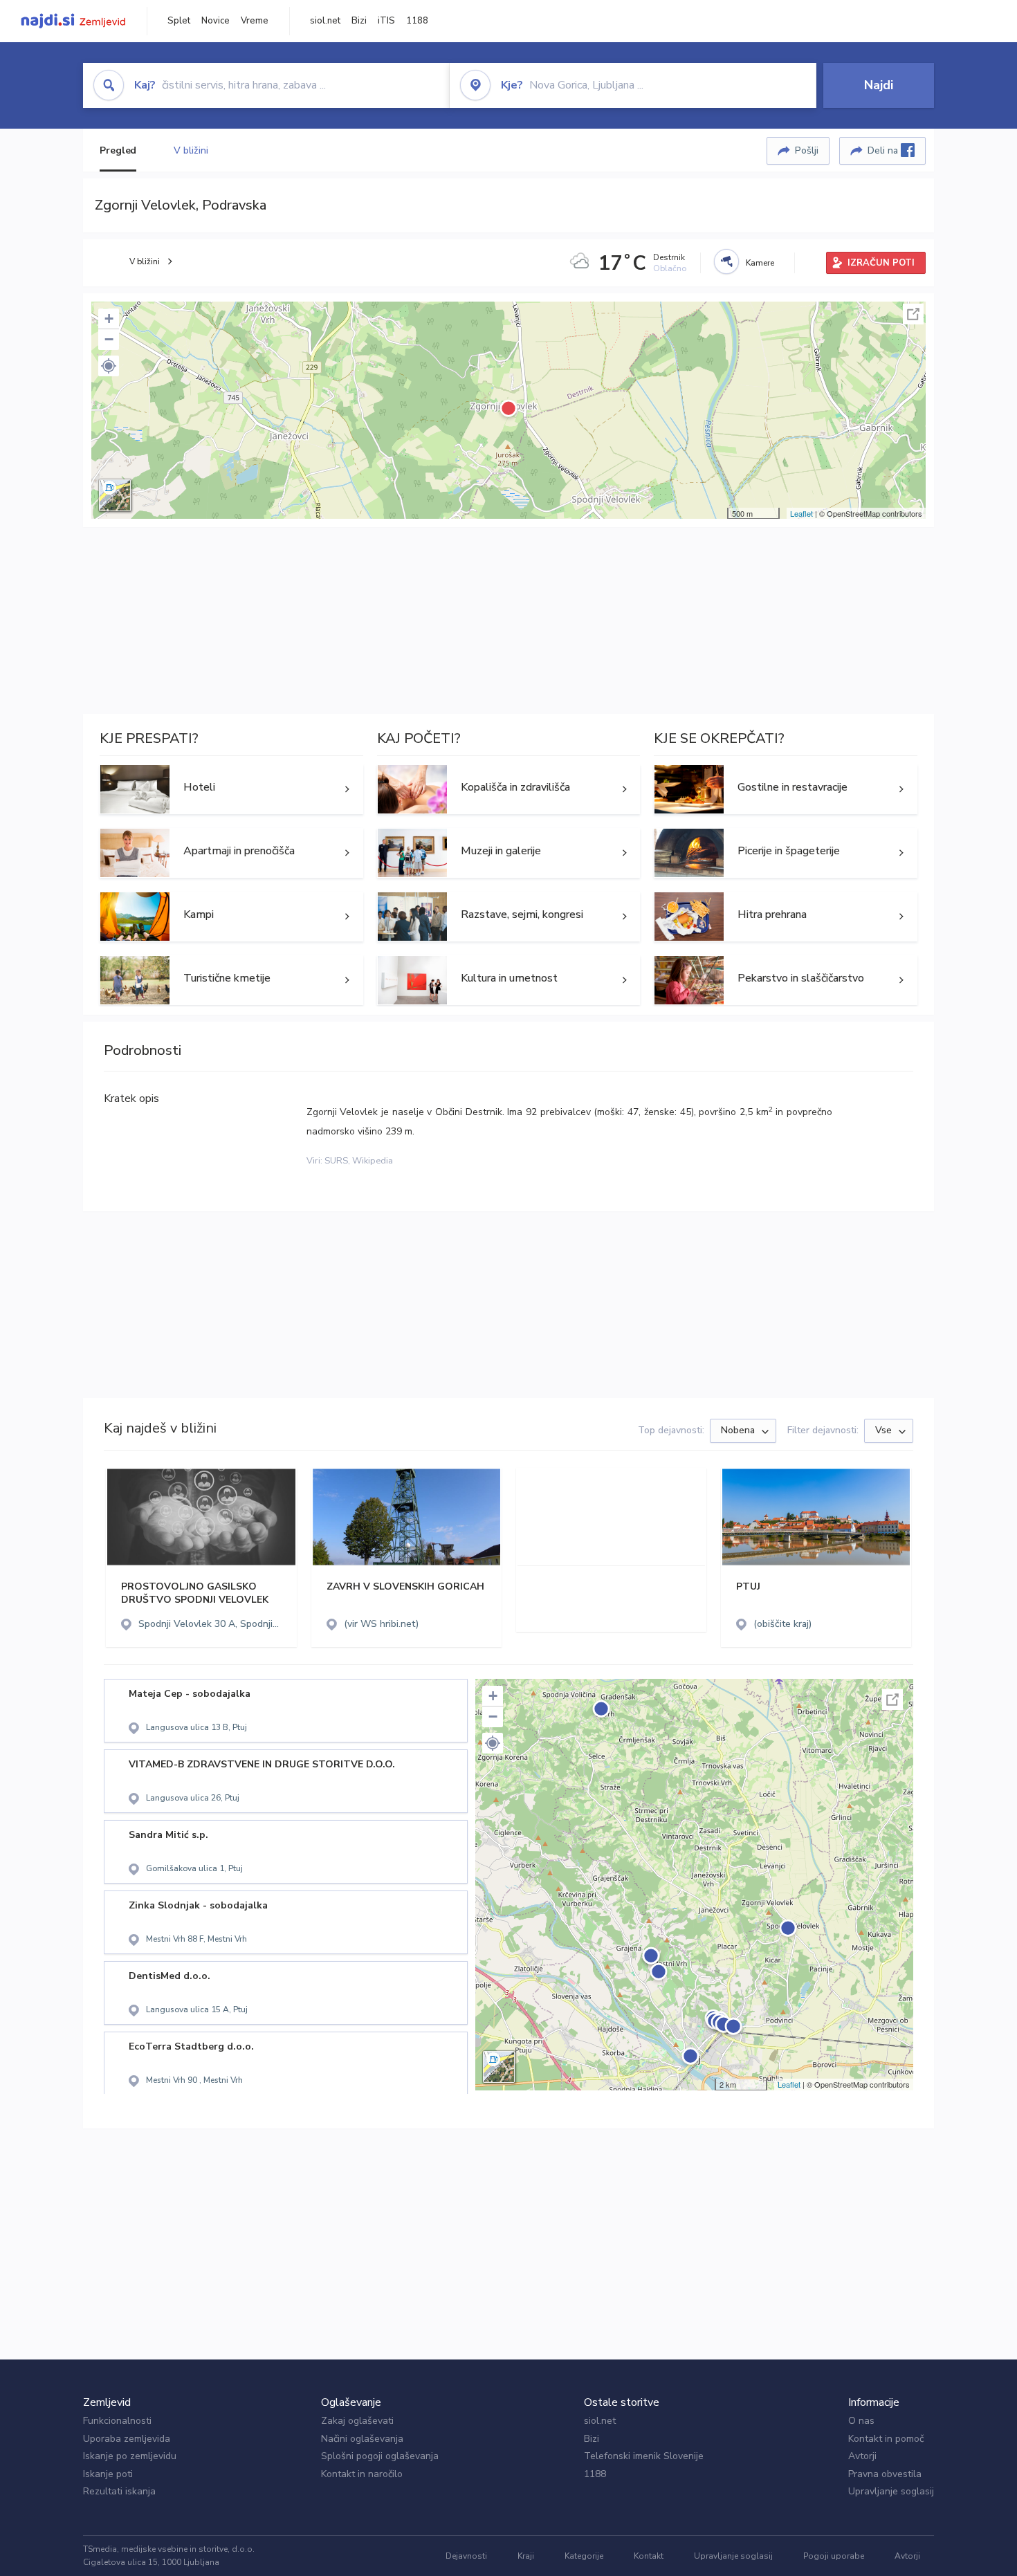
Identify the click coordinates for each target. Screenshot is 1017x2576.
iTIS (386, 21)
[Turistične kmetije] (231, 980)
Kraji (526, 2556)
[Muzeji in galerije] (509, 853)
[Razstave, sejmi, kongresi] (509, 917)
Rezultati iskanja (119, 2491)
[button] (109, 366)
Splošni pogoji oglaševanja (380, 2456)
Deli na (884, 150)
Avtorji (862, 2456)
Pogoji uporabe (834, 2556)
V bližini (191, 150)
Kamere (760, 263)
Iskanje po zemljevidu (130, 2456)
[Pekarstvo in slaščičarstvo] (786, 980)
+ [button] (109, 319)
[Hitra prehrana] (786, 917)
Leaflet (801, 513)
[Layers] (115, 495)
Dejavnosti (466, 2556)
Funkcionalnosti (117, 2421)
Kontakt (649, 2556)
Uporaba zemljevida (127, 2439)
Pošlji (807, 150)
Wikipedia (373, 1161)
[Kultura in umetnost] (509, 980)
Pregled (118, 150)
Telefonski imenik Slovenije (644, 2456)
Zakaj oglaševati (357, 2421)
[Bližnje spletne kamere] (726, 261)
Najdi (879, 85)
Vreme (255, 21)
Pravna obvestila (885, 2474)
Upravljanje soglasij (891, 2491)
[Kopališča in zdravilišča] (509, 789)
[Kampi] (231, 917)
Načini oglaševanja (362, 2439)
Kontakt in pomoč (886, 2439)
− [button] (109, 339)
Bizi (359, 21)
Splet (179, 21)
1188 (417, 21)
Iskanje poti (108, 2474)
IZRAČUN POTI (881, 263)
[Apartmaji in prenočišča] (231, 853)
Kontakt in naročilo (362, 2474)
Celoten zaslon (913, 314)
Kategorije (584, 2556)
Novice (216, 21)
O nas (861, 2421)
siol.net (325, 21)
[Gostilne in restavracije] (786, 789)
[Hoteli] (231, 789)
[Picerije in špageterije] (786, 853)
